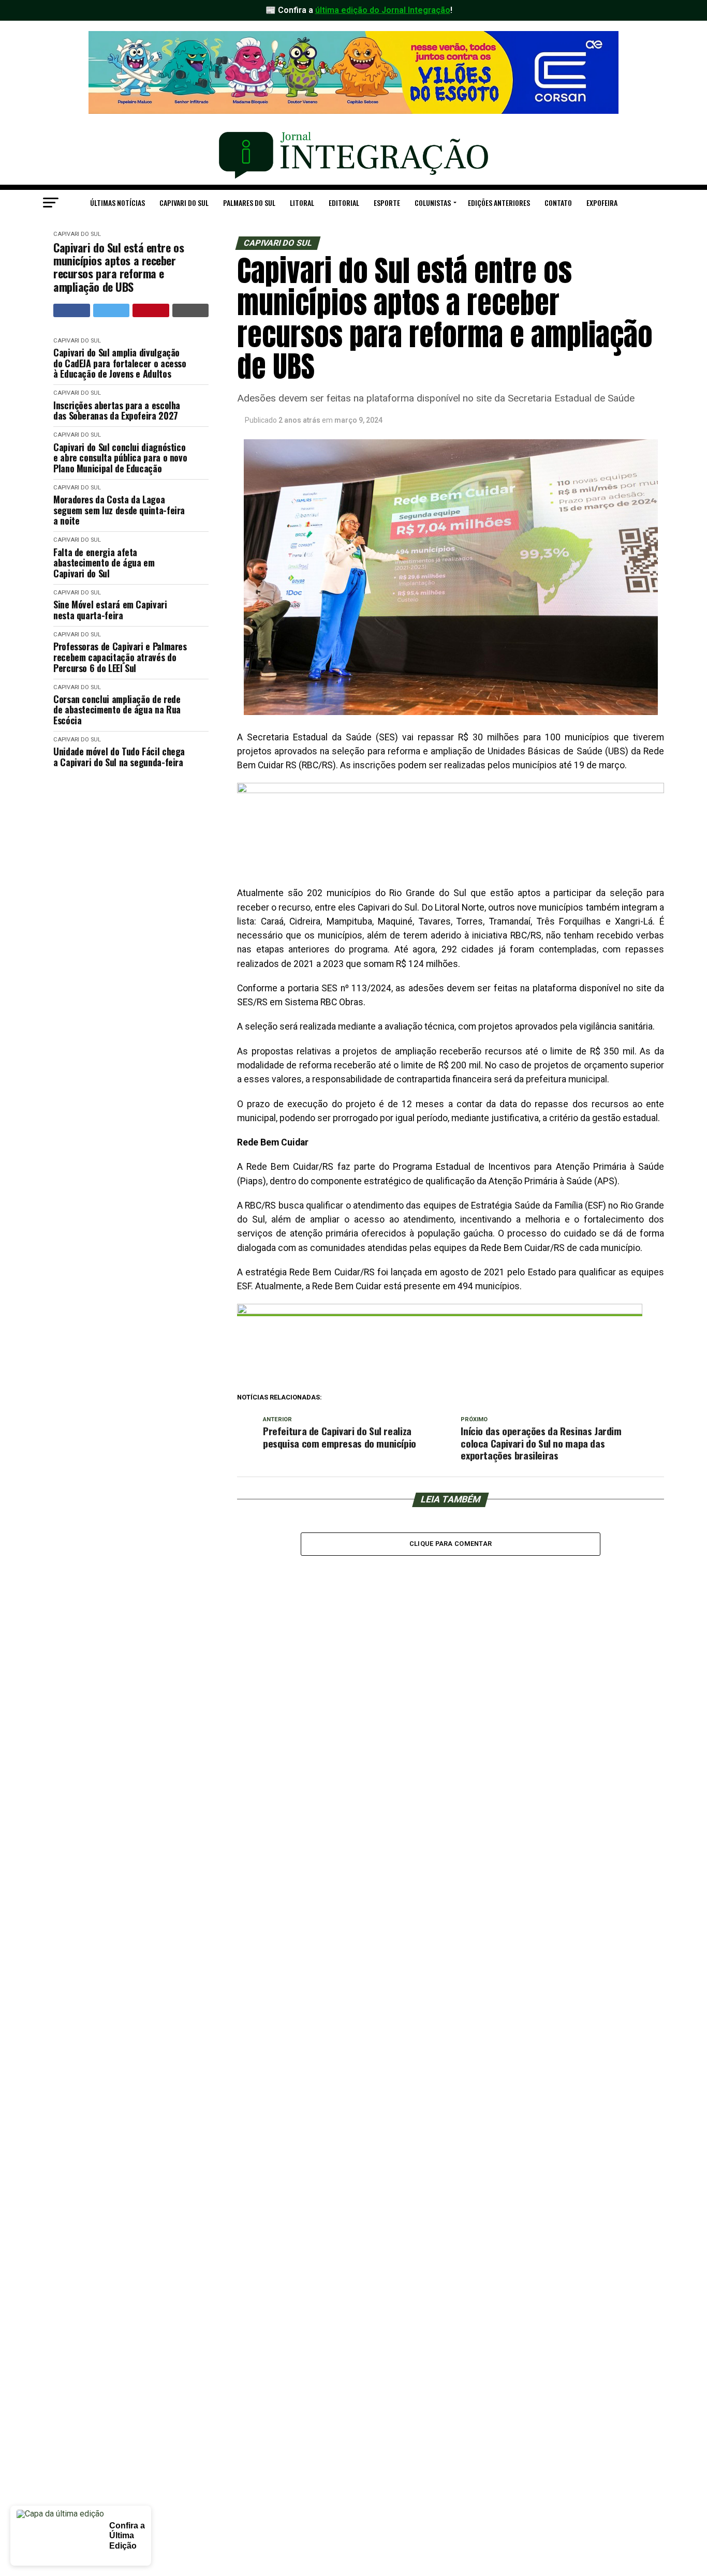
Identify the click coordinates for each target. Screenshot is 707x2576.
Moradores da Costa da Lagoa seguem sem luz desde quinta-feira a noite (119, 510)
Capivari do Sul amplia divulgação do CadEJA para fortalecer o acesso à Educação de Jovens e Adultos (120, 363)
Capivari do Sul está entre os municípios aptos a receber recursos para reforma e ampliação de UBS (119, 267)
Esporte (387, 203)
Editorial (344, 203)
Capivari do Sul (184, 203)
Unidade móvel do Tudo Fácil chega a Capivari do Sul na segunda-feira (119, 757)
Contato (558, 203)
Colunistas (433, 203)
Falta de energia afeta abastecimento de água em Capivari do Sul (104, 563)
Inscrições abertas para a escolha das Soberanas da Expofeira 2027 (117, 411)
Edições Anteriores (499, 203)
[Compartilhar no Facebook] (72, 310)
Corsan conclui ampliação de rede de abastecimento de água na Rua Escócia (117, 710)
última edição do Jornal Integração (383, 10)
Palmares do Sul (249, 203)
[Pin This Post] (151, 310)
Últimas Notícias (117, 203)
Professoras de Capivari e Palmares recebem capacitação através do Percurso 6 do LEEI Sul (120, 657)
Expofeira (602, 203)
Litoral (302, 203)
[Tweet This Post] (112, 310)
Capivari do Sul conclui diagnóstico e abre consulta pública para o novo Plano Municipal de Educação (120, 458)
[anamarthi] (451, 790)
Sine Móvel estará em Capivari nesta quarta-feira (110, 610)
